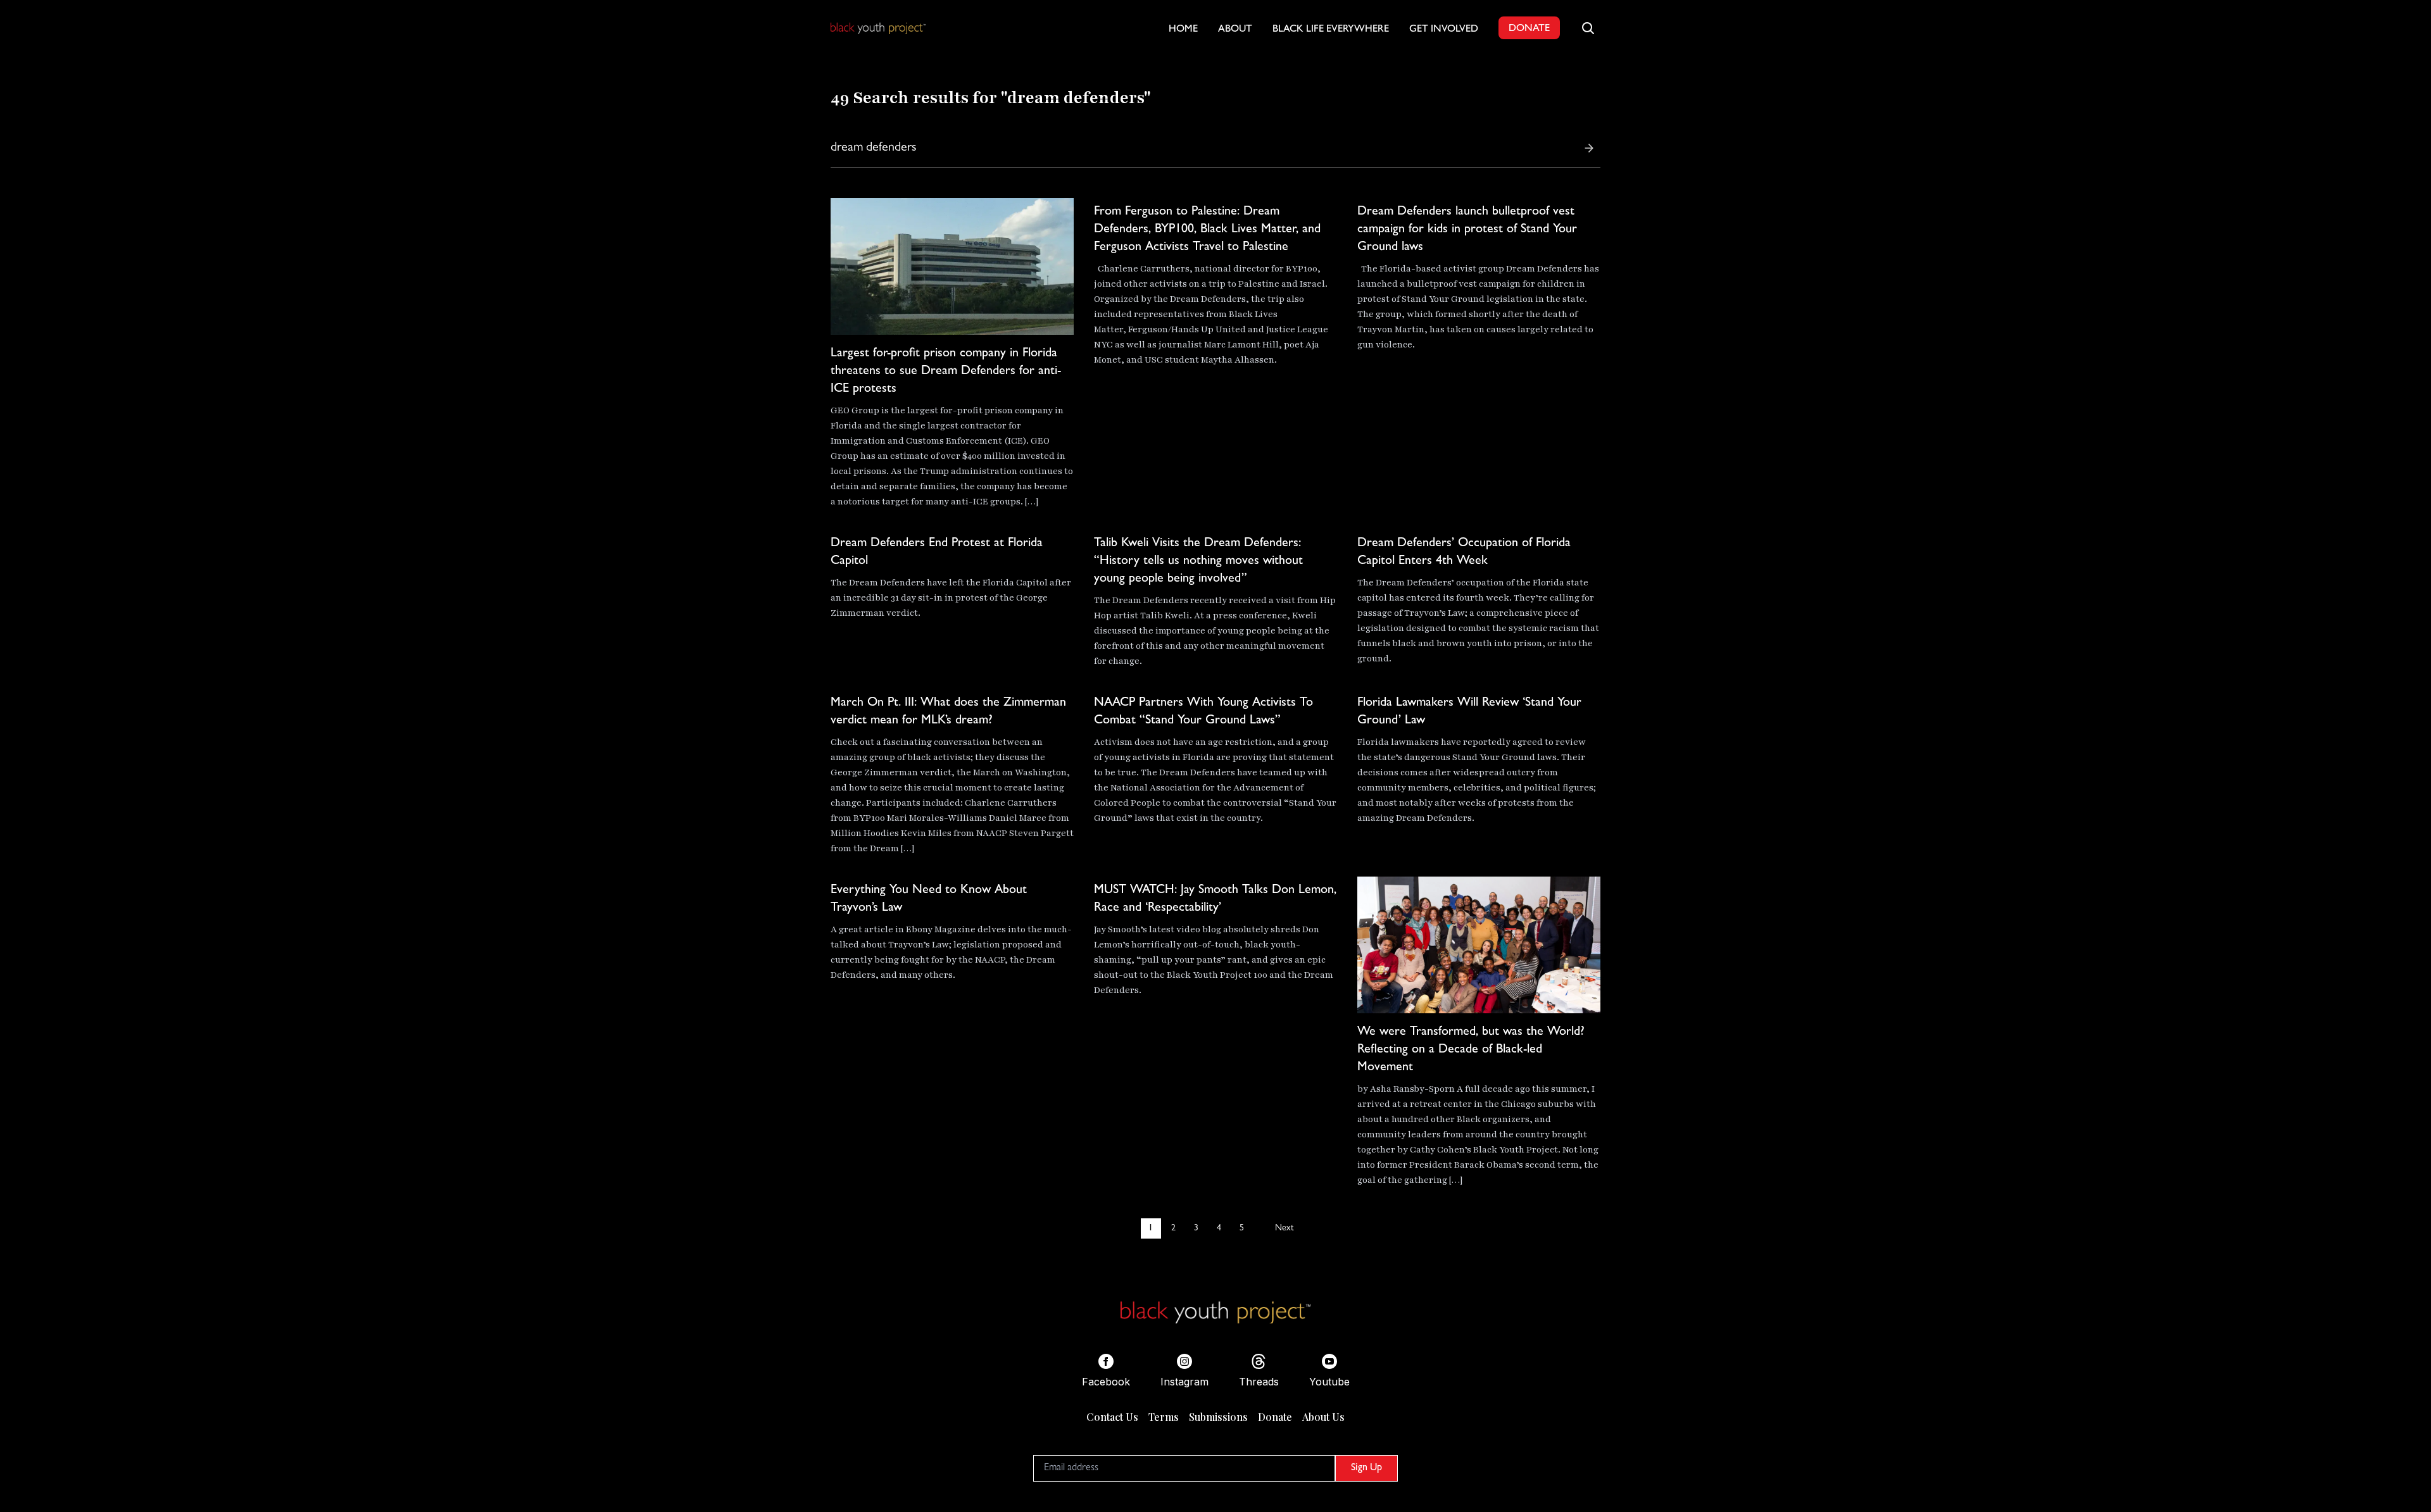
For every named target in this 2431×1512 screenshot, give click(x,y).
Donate (1275, 1417)
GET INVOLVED (1444, 30)
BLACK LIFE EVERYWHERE (1331, 30)
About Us (1323, 1417)
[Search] (1589, 148)
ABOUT (1235, 30)
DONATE (1529, 29)
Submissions (1218, 1417)
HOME (1183, 30)
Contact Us (1112, 1417)
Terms (1164, 1417)
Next (1284, 1228)
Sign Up (1366, 1468)
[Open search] (1588, 28)
